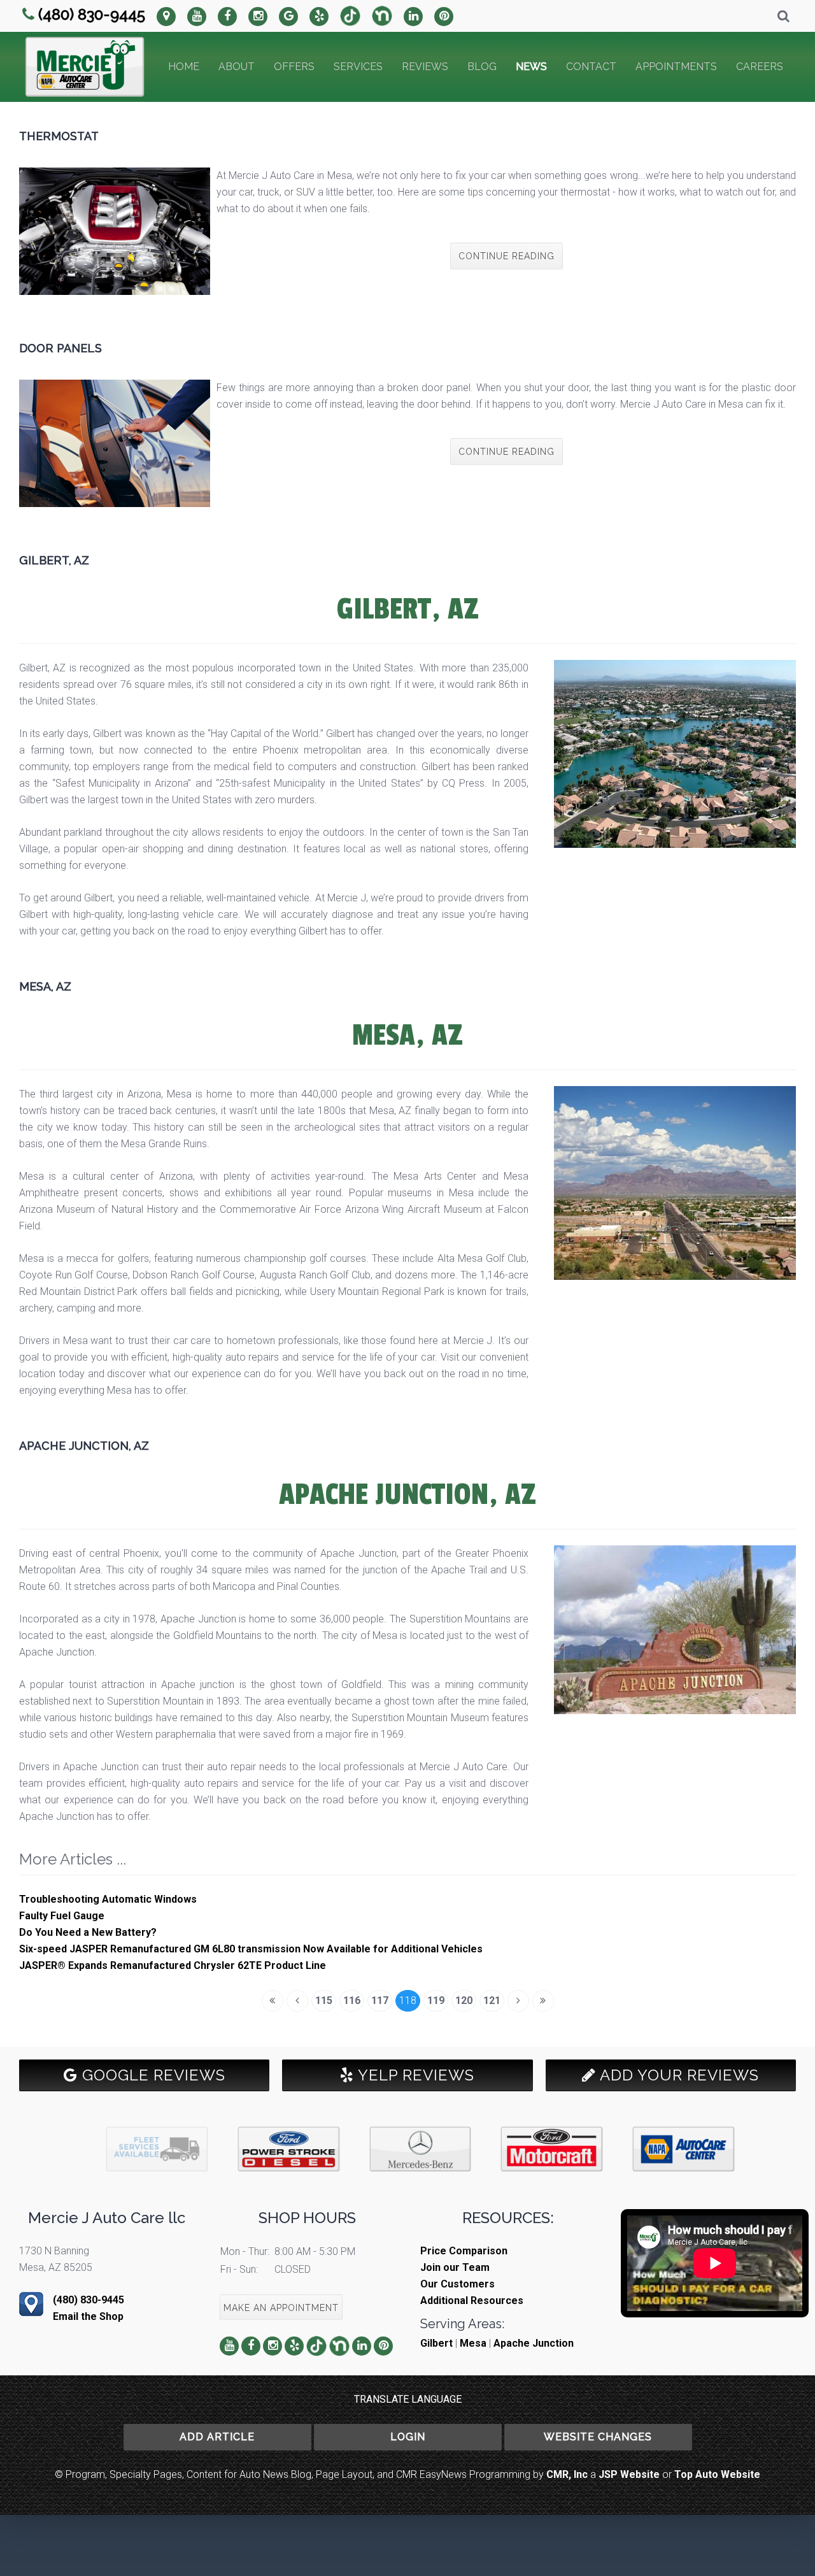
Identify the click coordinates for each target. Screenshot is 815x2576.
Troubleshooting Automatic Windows (108, 1899)
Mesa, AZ (45, 986)
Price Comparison (464, 2251)
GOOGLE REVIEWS (152, 2075)
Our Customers (457, 2284)
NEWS (531, 67)
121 (492, 2000)
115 (324, 2000)
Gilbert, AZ (54, 560)
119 (436, 2000)
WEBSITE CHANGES (598, 2437)
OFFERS (294, 67)
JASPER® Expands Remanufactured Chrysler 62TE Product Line (173, 1965)
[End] (543, 2001)
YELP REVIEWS (414, 2075)
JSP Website (629, 2474)
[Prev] (297, 2001)
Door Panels (60, 348)
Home (184, 67)
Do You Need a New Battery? (88, 1932)
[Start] (273, 2001)
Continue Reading (507, 256)
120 (464, 2000)
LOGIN (408, 2437)
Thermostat (59, 136)
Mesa (473, 2343)
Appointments (676, 67)
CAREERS (760, 67)
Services (358, 67)
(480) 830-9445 (92, 14)
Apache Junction (534, 2343)
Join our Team (455, 2267)
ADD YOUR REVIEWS (677, 2075)
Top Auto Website (717, 2474)
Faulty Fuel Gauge (62, 1916)
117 (380, 2000)
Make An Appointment (281, 2308)
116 (352, 2000)
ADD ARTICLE (217, 2437)
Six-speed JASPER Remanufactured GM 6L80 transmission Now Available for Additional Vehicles (251, 1949)
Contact (591, 67)
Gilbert (436, 2343)
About (237, 67)
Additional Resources (472, 2301)
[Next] (518, 2001)
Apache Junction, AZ (84, 1446)
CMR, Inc (567, 2474)
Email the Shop (88, 2316)
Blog (482, 67)
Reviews (425, 67)
